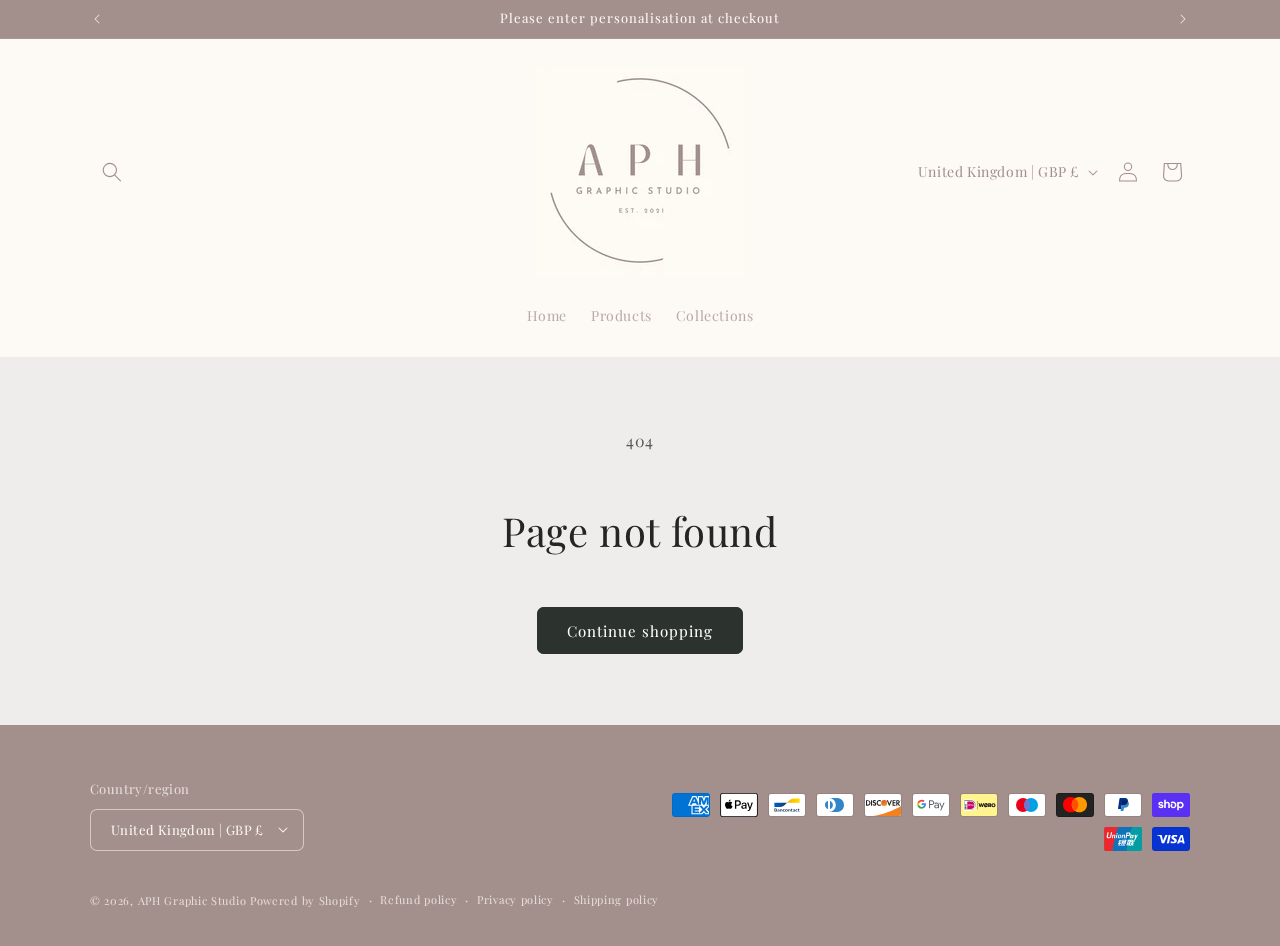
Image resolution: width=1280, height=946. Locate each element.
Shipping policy (617, 898)
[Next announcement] (1183, 19)
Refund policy (418, 898)
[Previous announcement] (97, 19)
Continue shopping (640, 631)
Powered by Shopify (305, 899)
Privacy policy (515, 898)
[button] (112, 172)
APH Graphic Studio (192, 899)
